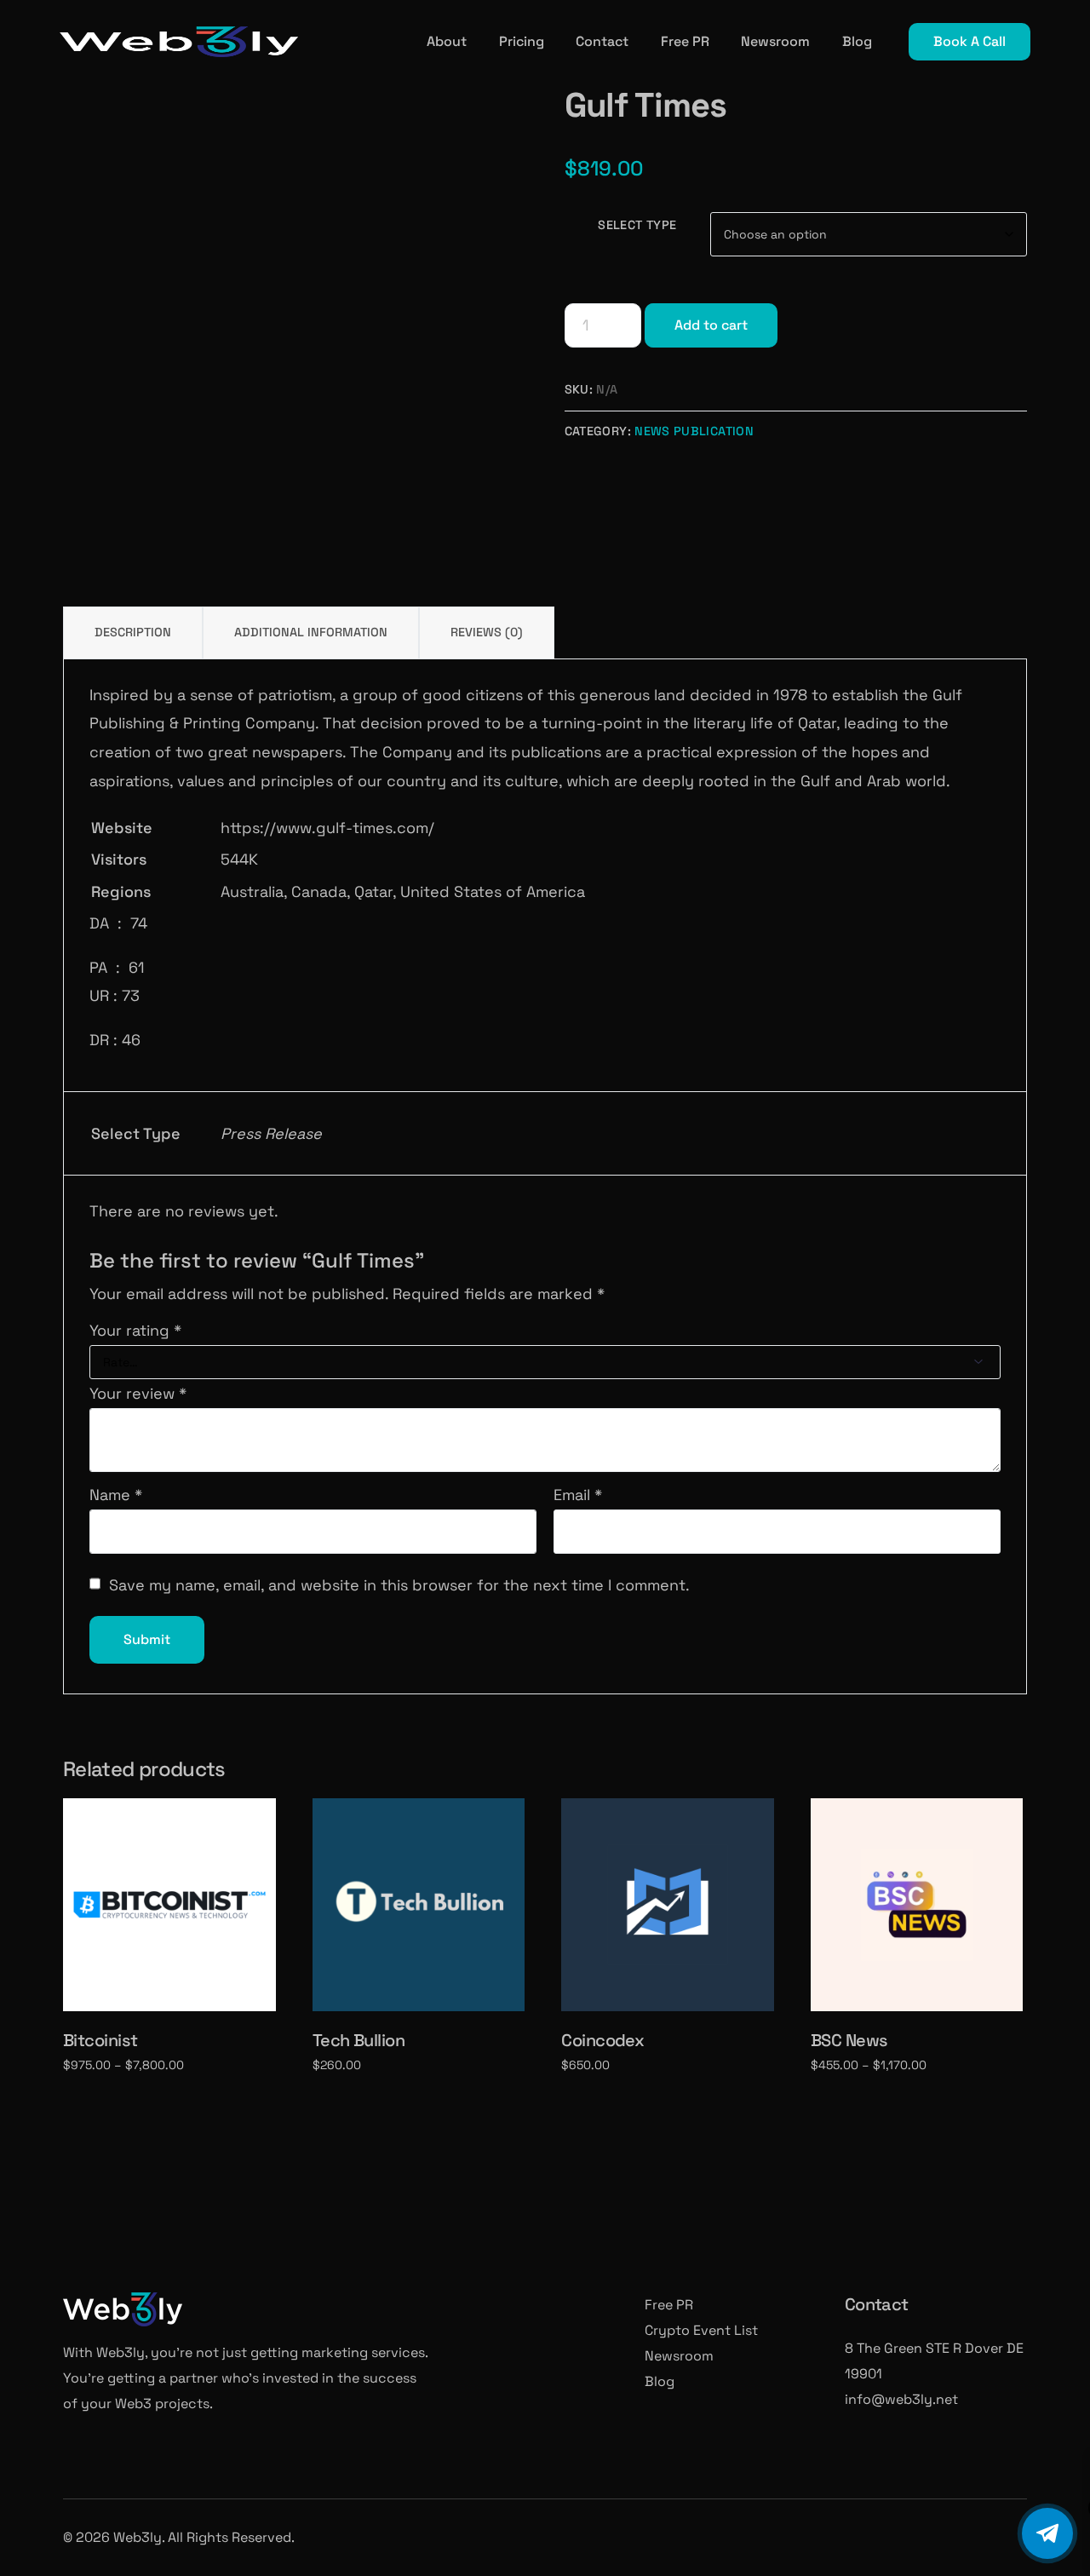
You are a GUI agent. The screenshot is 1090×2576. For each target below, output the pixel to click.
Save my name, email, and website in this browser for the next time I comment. (399, 1585)
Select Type (637, 225)
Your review (138, 1393)
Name (116, 1495)
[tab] (133, 632)
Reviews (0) (487, 632)
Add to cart (711, 325)
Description (133, 632)
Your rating (135, 1330)
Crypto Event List (701, 2330)
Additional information (311, 632)
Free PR (669, 2305)
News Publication (694, 431)
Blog (660, 2381)
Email (578, 1495)
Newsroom (679, 2356)
